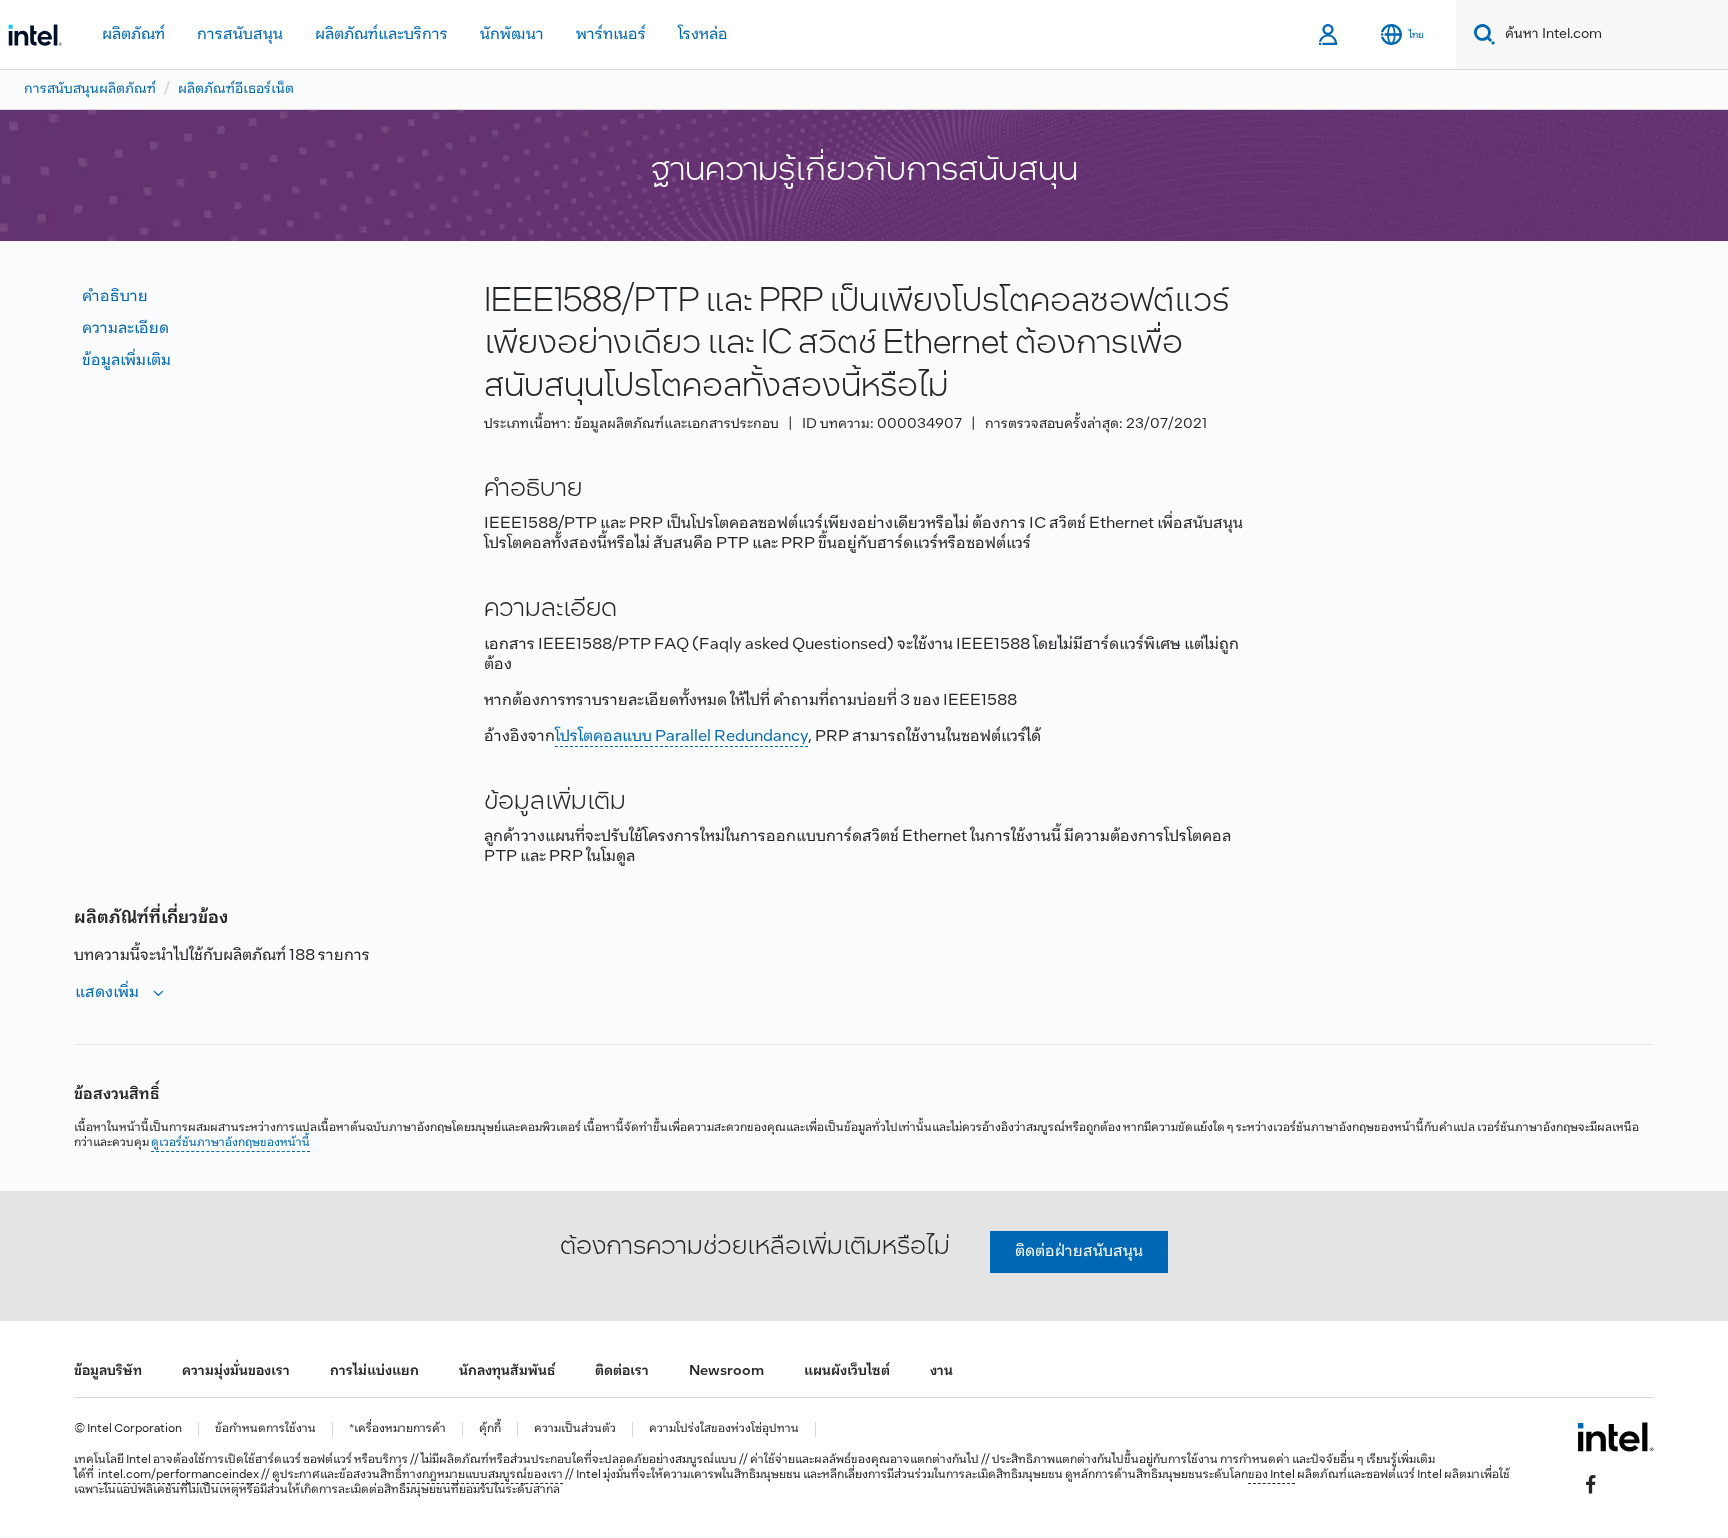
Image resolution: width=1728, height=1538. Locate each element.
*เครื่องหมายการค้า (397, 1429)
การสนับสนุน (240, 34)
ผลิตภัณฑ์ (133, 34)
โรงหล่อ (703, 34)
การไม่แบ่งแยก (374, 1371)
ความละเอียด (125, 328)
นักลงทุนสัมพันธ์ (507, 1371)
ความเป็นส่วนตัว (575, 1429)
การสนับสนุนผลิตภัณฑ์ (90, 89)
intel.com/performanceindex (178, 1475)
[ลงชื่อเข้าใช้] (1329, 35)
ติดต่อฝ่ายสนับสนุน (1079, 1251)
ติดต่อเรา (622, 1371)
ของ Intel (1271, 1475)
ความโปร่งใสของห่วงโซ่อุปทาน (724, 1429)
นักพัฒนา (512, 34)
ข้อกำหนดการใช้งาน (265, 1429)
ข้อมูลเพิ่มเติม (126, 360)
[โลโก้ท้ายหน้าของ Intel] (1615, 1437)
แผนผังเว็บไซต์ (847, 1371)
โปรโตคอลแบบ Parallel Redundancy (681, 736)
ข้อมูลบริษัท (108, 1371)
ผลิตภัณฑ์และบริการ (381, 34)
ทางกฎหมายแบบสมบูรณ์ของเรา (482, 1475)
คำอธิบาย (115, 296)
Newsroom (726, 1371)
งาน (941, 1371)
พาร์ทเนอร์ (611, 34)
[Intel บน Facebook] (1591, 1484)
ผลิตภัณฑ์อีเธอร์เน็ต (236, 89)
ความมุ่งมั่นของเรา (236, 1371)
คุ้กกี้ (490, 1429)
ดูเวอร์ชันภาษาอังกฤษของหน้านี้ (230, 1143)
